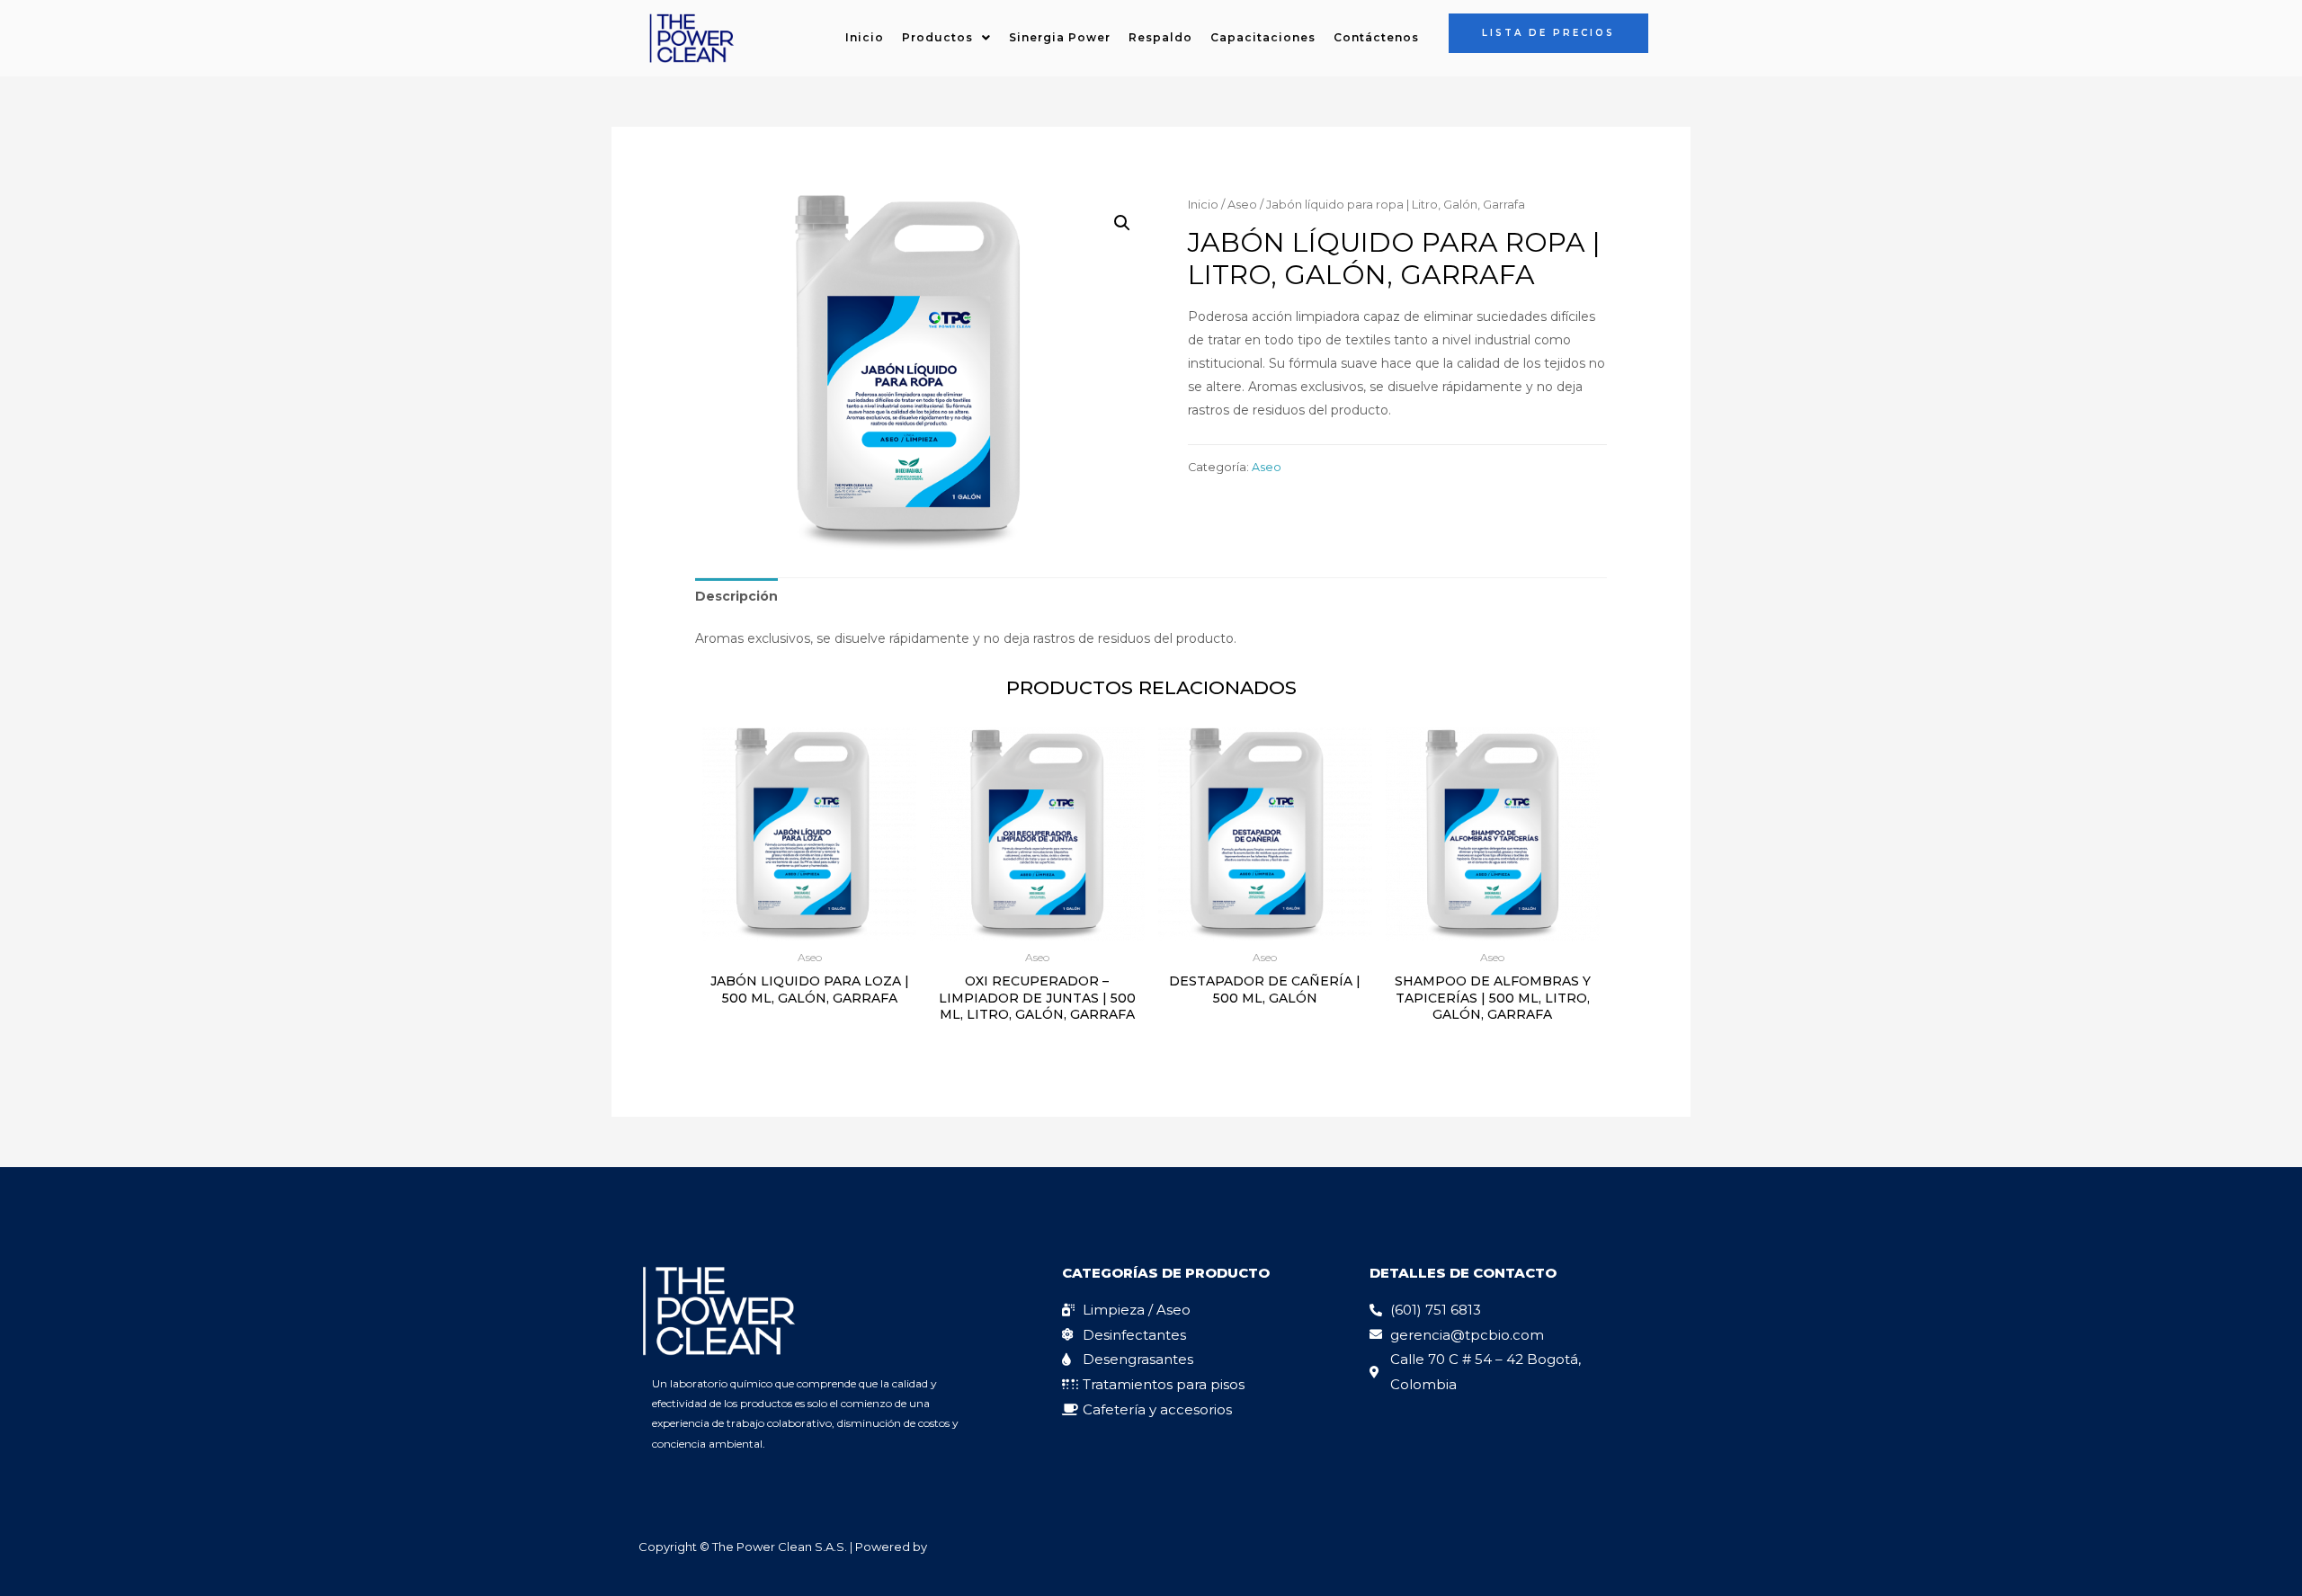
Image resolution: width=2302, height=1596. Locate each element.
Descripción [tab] (736, 596)
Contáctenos (1376, 37)
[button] (946, 38)
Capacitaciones (1263, 37)
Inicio (865, 37)
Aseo (1242, 205)
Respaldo (1160, 37)
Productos (937, 37)
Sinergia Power (1060, 37)
